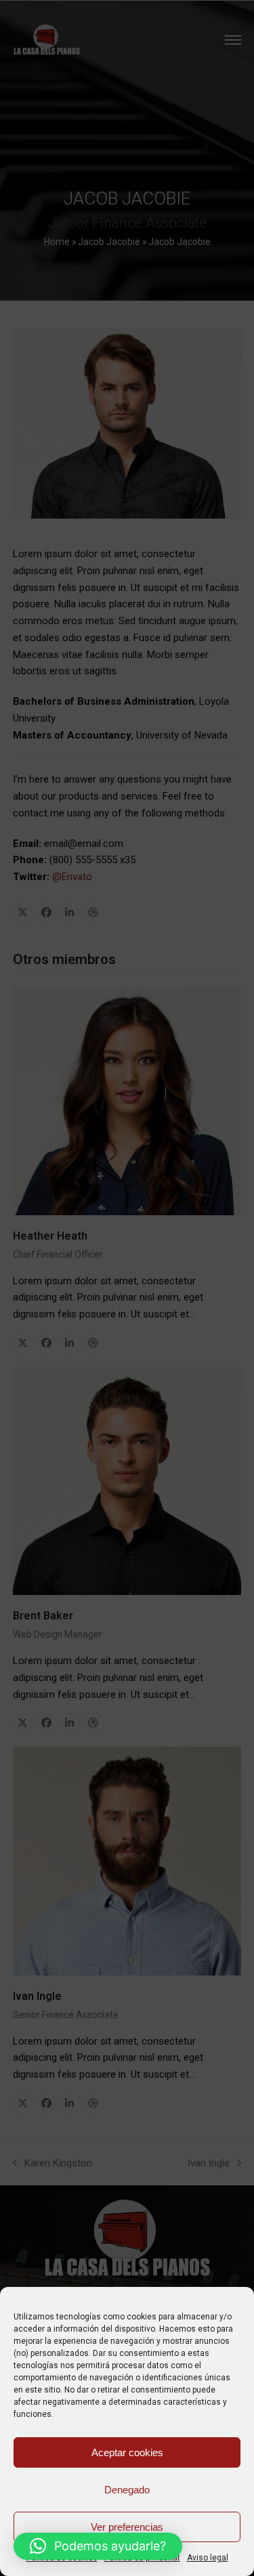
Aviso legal (208, 2558)
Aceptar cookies (127, 2452)
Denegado (127, 2490)
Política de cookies (62, 2558)
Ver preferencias (127, 2527)
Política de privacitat (142, 2558)
